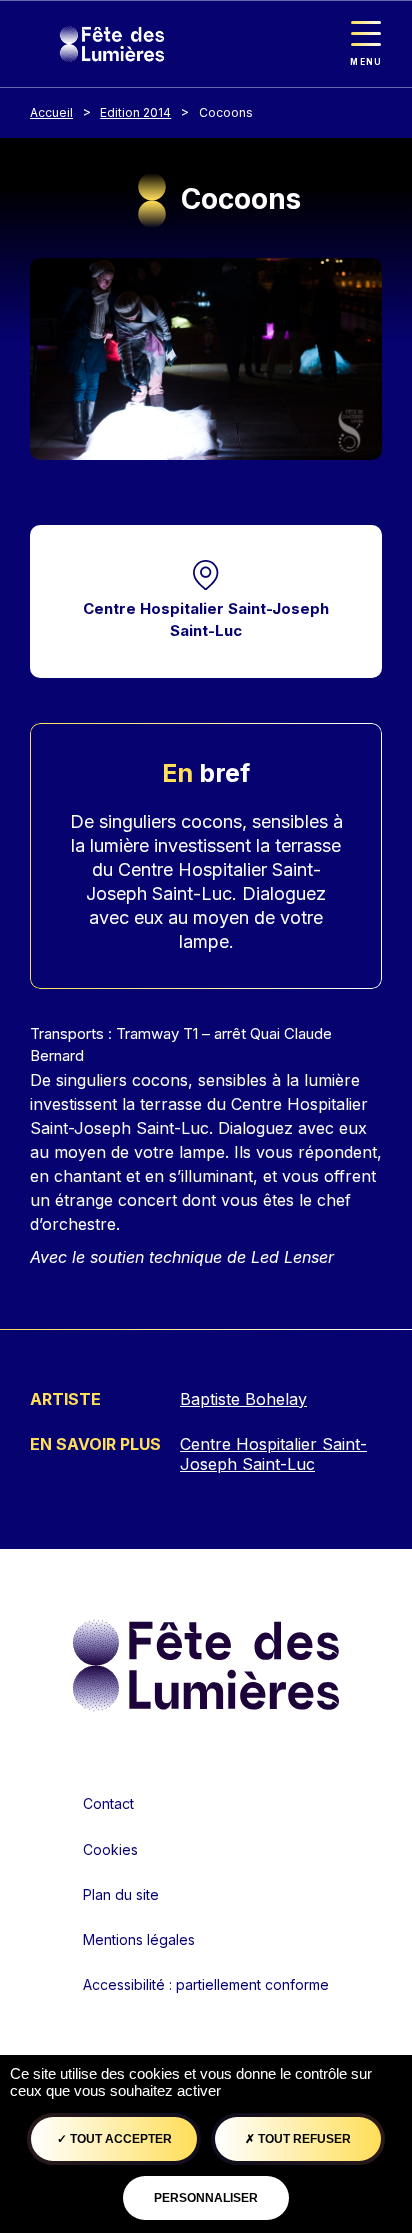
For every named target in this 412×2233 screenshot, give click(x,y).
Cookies (110, 1849)
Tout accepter (119, 2139)
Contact (108, 1803)
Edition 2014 (135, 112)
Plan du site (121, 1894)
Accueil (51, 112)
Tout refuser (303, 2139)
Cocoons (226, 112)
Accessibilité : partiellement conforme (206, 1984)
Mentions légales (139, 1939)
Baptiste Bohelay (243, 1399)
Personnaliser (206, 2198)
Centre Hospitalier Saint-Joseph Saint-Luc (206, 620)
